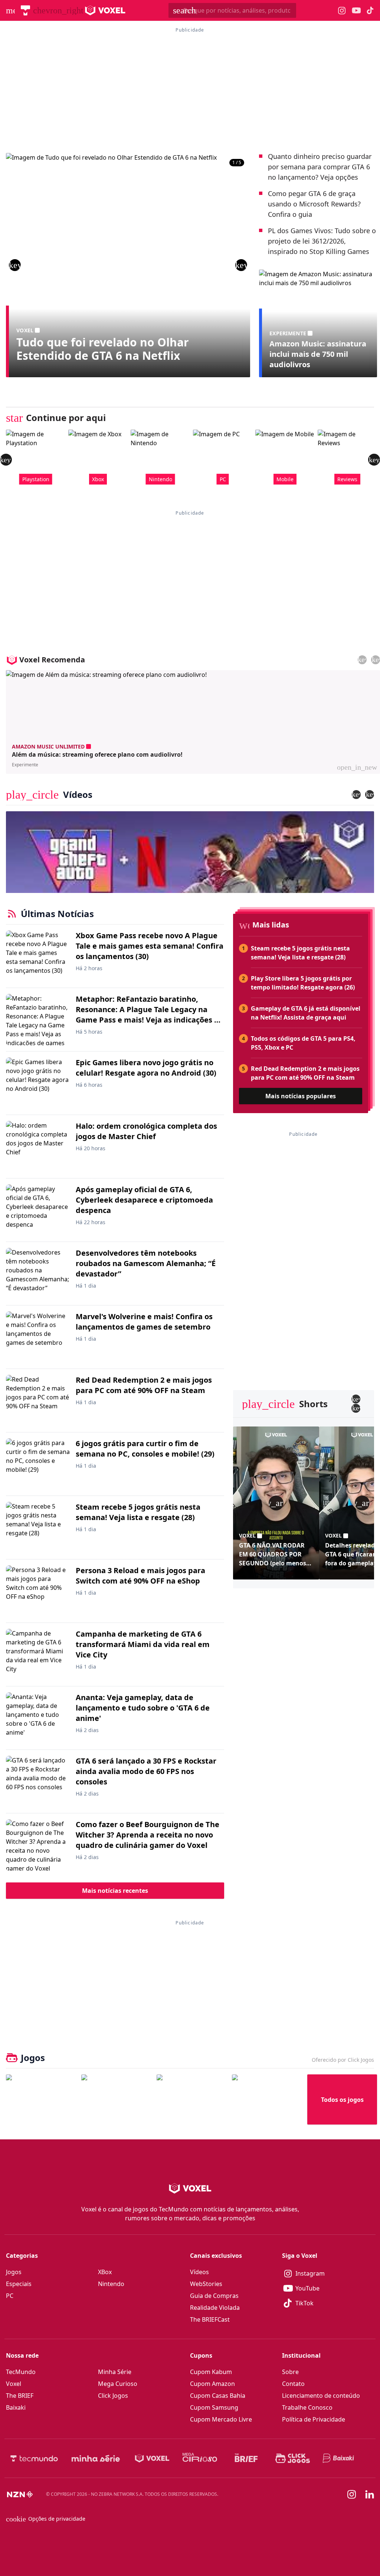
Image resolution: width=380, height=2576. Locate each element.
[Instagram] (352, 2494)
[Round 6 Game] (267, 2099)
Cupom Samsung (214, 2407)
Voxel (14, 2384)
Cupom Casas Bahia (218, 2396)
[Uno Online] (116, 2099)
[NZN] (20, 2494)
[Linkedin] (370, 2495)
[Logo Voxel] (105, 10)
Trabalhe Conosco (307, 2407)
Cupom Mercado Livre (221, 2419)
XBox (105, 2272)
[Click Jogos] (293, 2458)
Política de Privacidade (314, 2419)
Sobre (290, 2372)
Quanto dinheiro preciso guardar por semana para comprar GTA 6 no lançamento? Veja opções (320, 167)
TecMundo (21, 2372)
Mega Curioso (118, 2384)
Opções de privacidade (46, 2519)
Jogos (14, 2272)
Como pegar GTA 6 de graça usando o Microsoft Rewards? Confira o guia (314, 204)
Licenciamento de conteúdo (321, 2396)
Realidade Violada (215, 2308)
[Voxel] (152, 2458)
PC (10, 2296)
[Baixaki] (339, 2458)
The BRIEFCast (210, 2319)
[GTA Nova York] (191, 2099)
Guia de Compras (214, 2296)
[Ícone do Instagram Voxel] (342, 11)
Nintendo (111, 2284)
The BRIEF (20, 2396)
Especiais (19, 2284)
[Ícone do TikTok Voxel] (370, 10)
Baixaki (16, 2407)
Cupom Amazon (212, 2384)
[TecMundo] (25, 10)
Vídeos (199, 2272)
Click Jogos (113, 2396)
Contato (293, 2384)
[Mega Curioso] (200, 2458)
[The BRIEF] (246, 2458)
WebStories (206, 2284)
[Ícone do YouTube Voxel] (356, 11)
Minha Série (115, 2372)
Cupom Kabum (211, 2372)
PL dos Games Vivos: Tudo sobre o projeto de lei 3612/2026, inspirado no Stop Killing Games (322, 241)
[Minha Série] (96, 2458)
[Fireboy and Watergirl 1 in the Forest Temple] (41, 2099)
